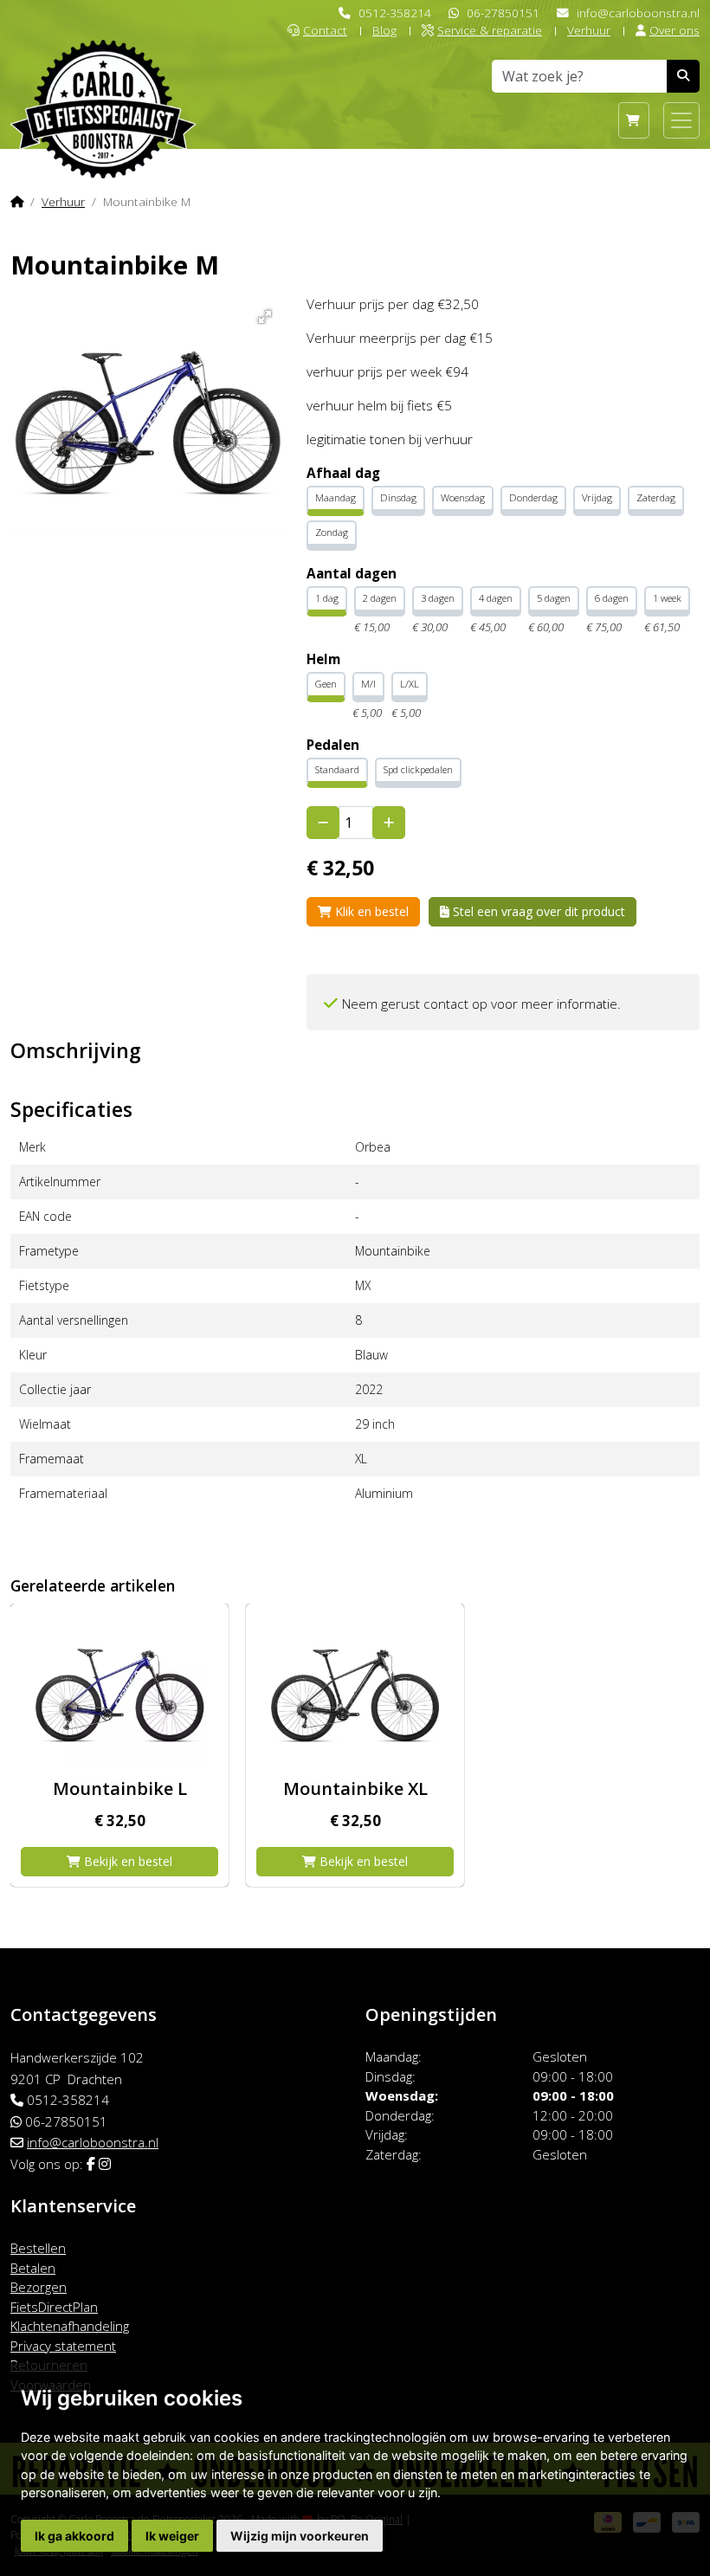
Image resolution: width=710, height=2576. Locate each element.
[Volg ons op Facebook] (91, 2164)
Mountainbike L (120, 1788)
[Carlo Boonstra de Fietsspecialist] (103, 81)
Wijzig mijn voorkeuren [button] (300, 2536)
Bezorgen (39, 2287)
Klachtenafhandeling (70, 2326)
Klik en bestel (370, 911)
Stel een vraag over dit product (537, 911)
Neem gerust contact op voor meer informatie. (481, 1004)
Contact (325, 30)
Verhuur (589, 30)
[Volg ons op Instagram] (105, 2164)
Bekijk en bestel (126, 1861)
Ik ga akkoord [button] (74, 2536)
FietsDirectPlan (54, 2307)
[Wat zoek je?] (683, 76)
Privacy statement (63, 2346)
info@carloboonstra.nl (638, 13)
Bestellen (38, 2248)
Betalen (33, 2268)
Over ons (674, 30)
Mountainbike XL (355, 1788)
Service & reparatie (490, 30)
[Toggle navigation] (681, 120)
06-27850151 (503, 13)
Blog (384, 30)
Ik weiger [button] (172, 2536)
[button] (262, 314)
